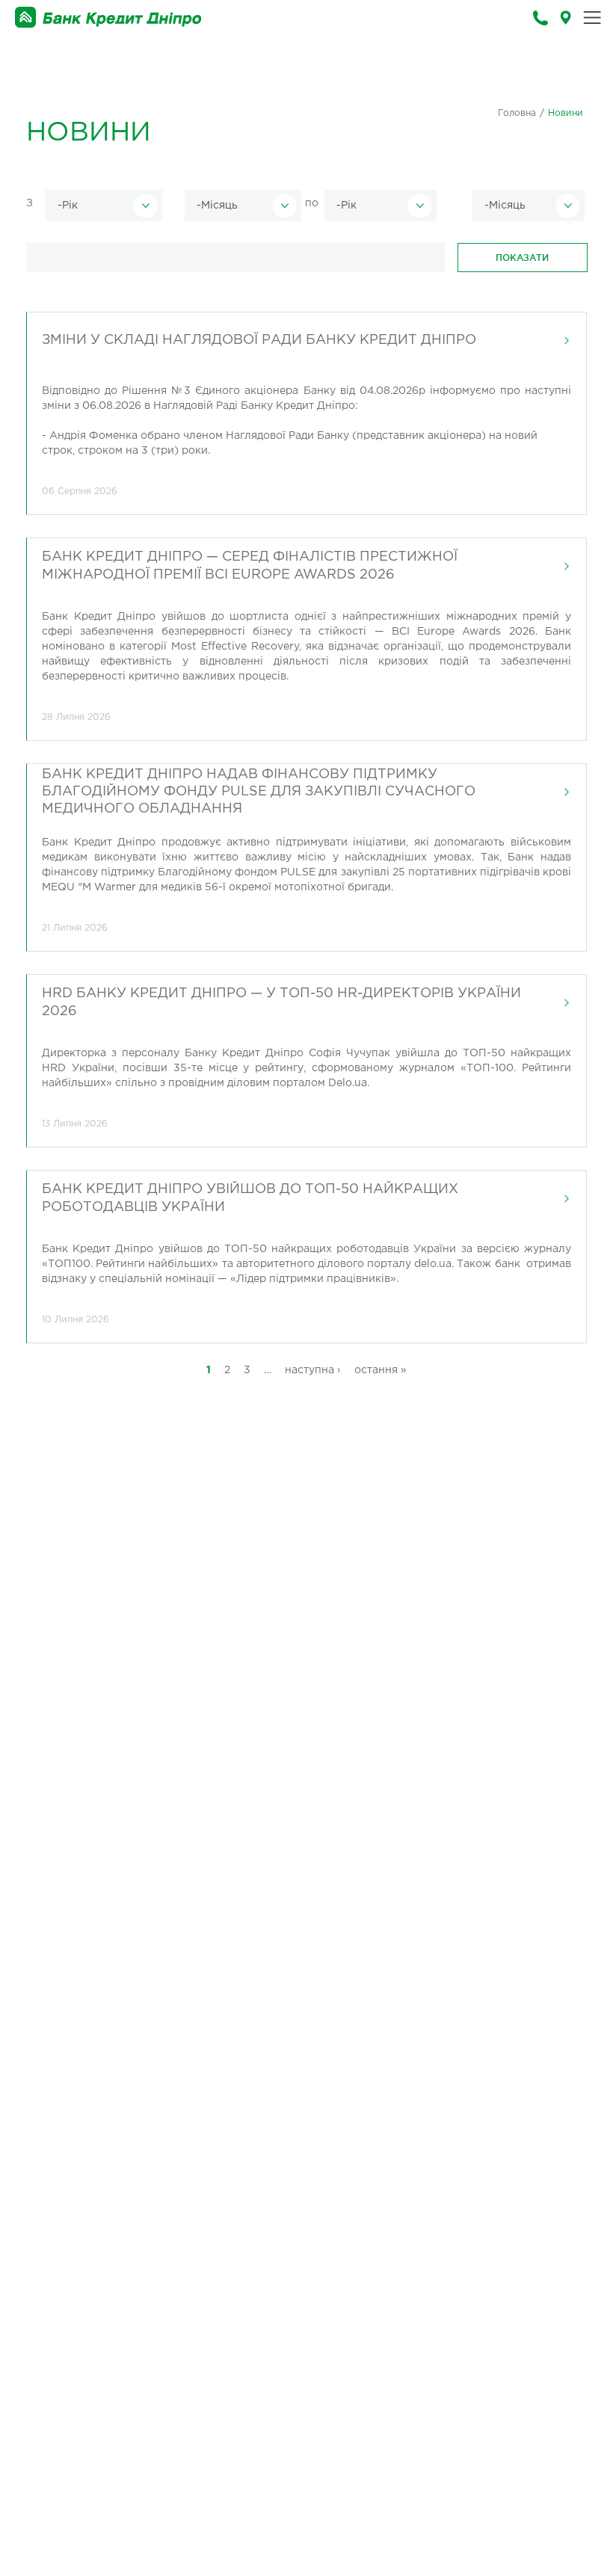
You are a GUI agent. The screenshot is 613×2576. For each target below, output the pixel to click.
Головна (517, 113)
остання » (381, 1370)
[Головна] (108, 18)
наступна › (313, 1370)
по (312, 203)
